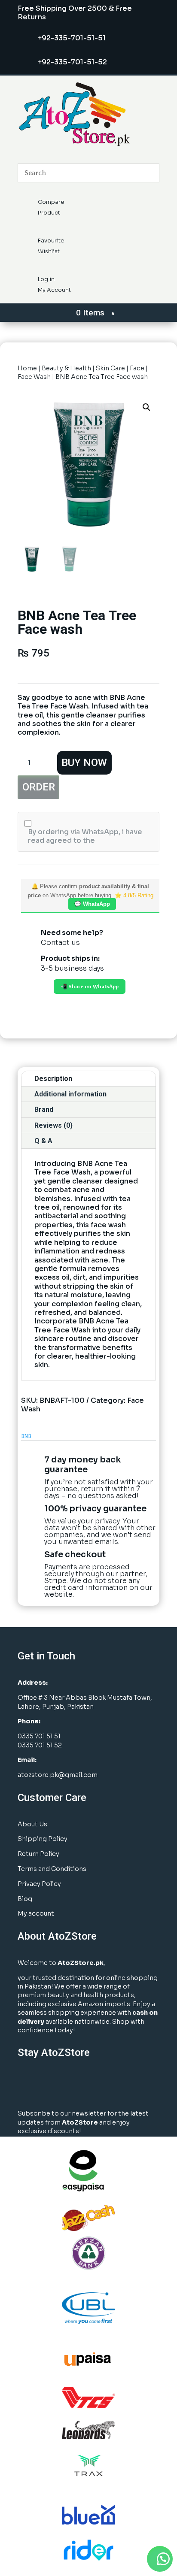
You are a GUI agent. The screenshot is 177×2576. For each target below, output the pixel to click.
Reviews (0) (53, 1125)
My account (36, 1913)
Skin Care (110, 368)
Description (53, 1079)
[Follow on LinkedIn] (70, 2084)
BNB (26, 1436)
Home (27, 368)
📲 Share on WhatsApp (90, 987)
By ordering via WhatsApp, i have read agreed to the (85, 836)
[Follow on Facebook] (27, 2084)
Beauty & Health (66, 368)
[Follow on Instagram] (48, 2084)
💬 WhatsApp (92, 904)
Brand (44, 1109)
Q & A (43, 1141)
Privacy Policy (39, 1884)
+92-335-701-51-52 (72, 62)
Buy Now (84, 763)
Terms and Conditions (52, 1869)
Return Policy (38, 1854)
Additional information (70, 1094)
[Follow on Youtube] (91, 2084)
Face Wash (34, 377)
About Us (32, 1824)
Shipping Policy (43, 1839)
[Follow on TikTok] (113, 2084)
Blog (25, 1899)
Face (137, 368)
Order (39, 787)
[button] (146, 407)
